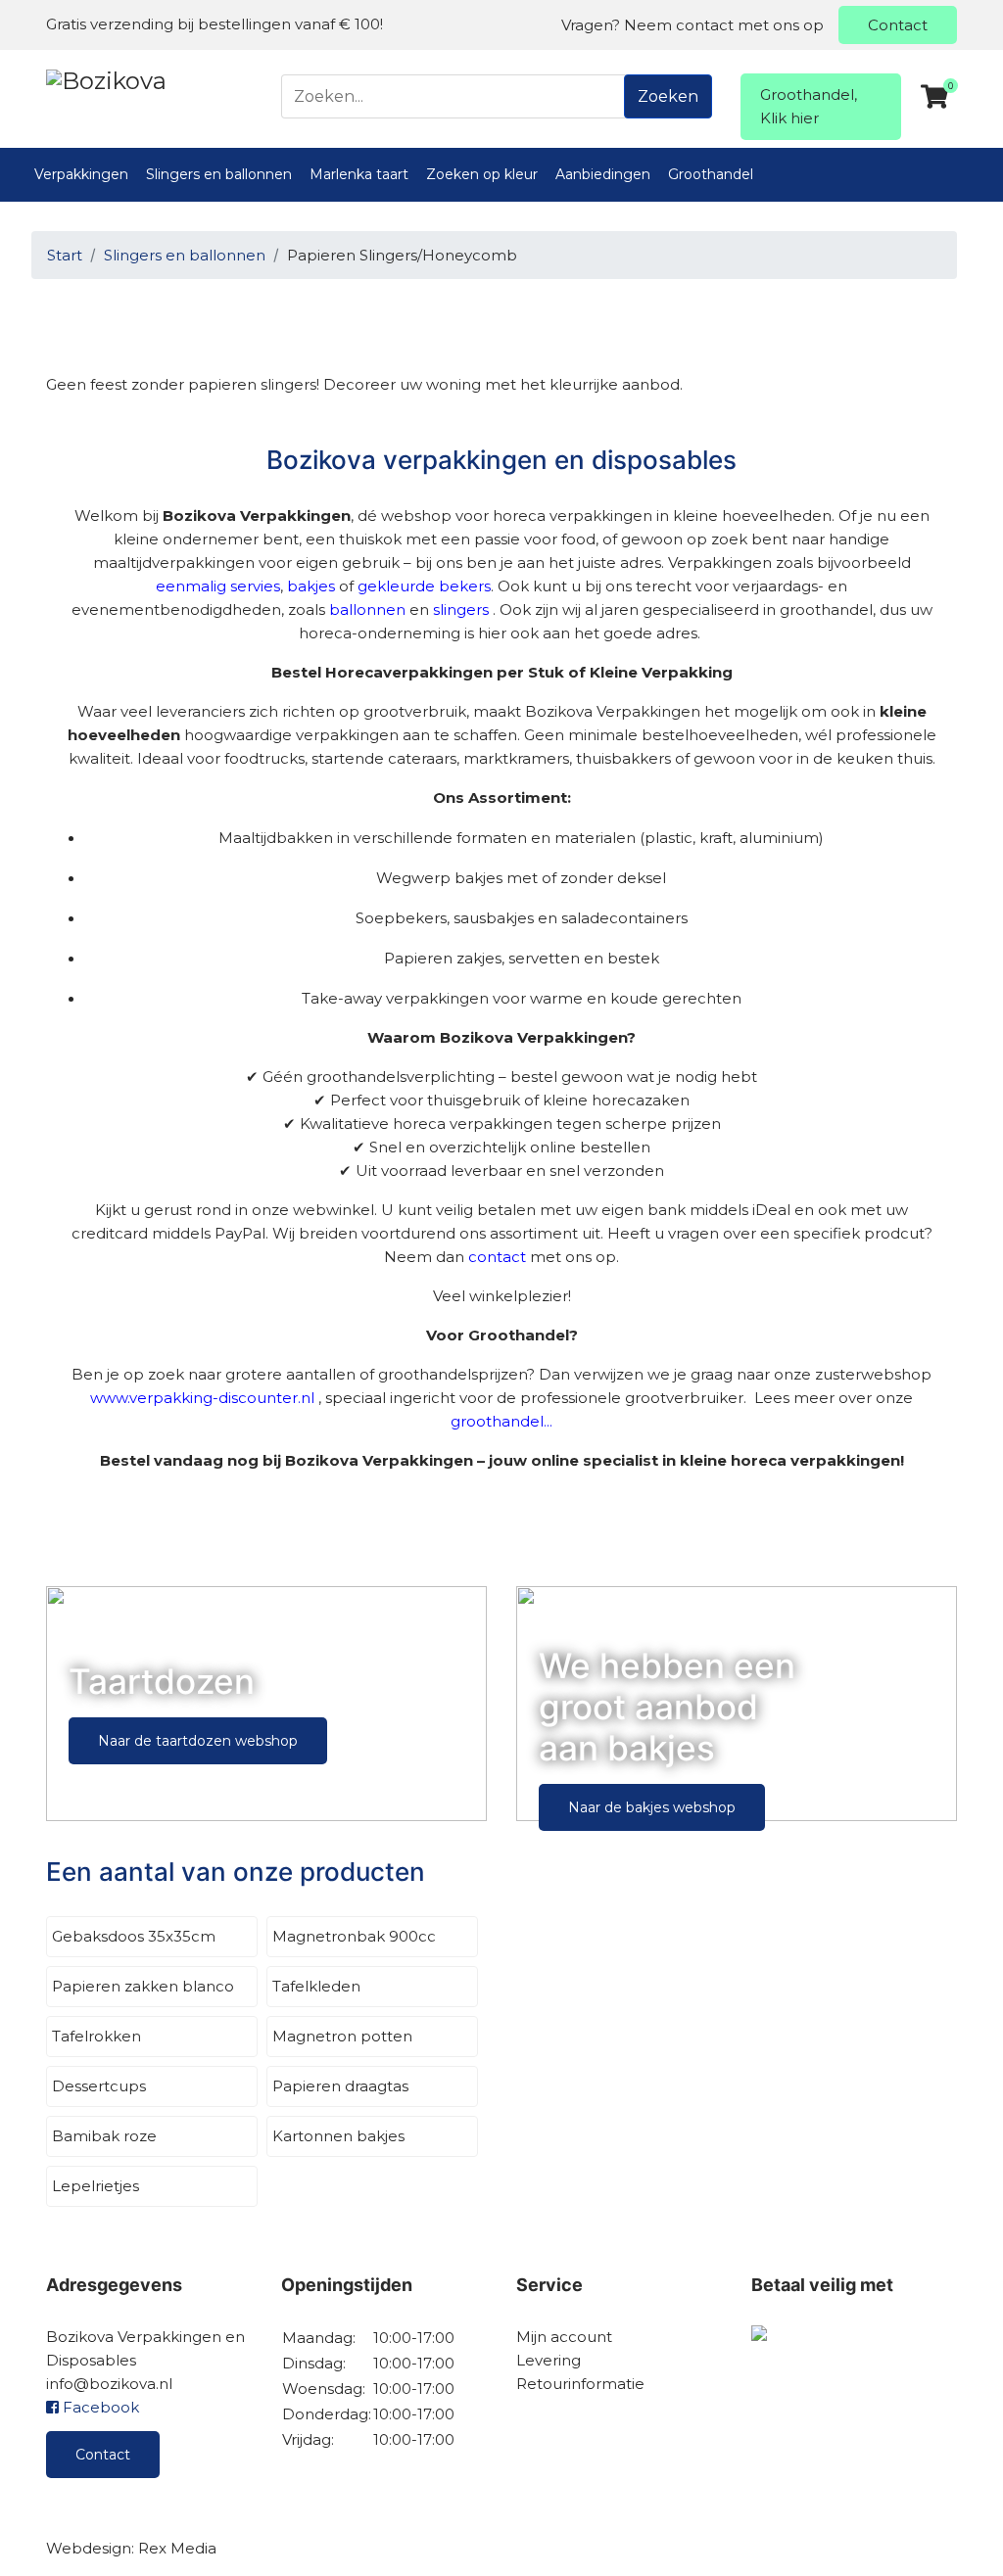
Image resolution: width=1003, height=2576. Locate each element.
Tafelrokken (96, 2036)
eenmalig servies (218, 586)
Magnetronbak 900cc (354, 1936)
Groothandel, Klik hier (809, 106)
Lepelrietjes (96, 2186)
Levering (549, 2360)
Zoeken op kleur (482, 174)
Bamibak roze (104, 2136)
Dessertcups (99, 2086)
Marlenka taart (359, 174)
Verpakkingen (81, 174)
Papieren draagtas (340, 2086)
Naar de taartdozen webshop (198, 1741)
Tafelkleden (316, 1986)
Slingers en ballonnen (219, 174)
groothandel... (501, 1421)
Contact (898, 25)
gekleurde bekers (424, 586)
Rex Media (177, 2548)
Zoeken (668, 96)
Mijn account (564, 2337)
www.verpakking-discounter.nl (202, 1398)
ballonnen (367, 609)
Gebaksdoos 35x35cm (134, 1936)
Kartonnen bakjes (338, 2136)
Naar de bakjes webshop (652, 1807)
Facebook (99, 2407)
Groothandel (711, 174)
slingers (461, 609)
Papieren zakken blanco (143, 1986)
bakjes (311, 586)
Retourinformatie (580, 2384)
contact (497, 1257)
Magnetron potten (342, 2036)
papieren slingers (250, 384)
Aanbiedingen (603, 174)
